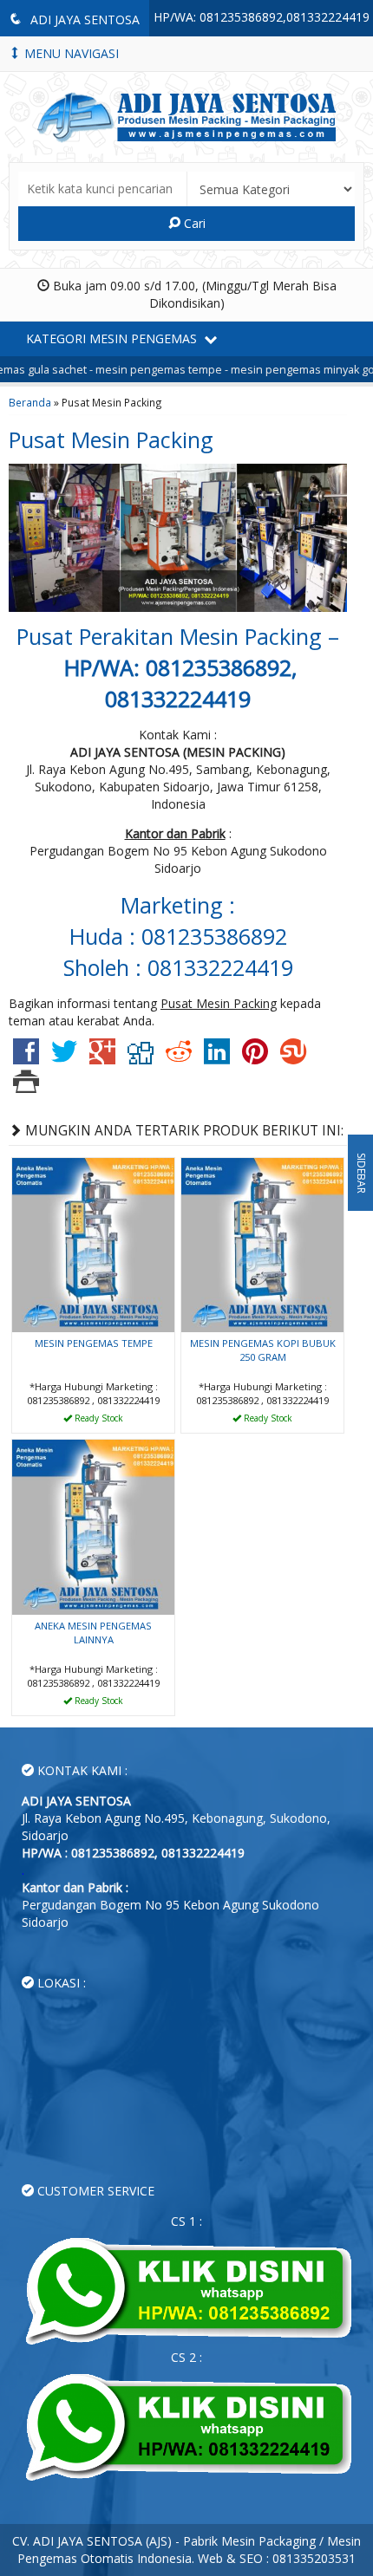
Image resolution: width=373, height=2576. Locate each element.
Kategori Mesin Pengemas (113, 338)
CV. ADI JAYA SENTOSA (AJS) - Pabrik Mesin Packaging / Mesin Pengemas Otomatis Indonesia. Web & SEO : (186, 2550)
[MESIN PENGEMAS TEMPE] (93, 1243)
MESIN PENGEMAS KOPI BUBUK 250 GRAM (263, 1350)
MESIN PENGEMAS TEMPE (94, 1343)
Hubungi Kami (100, 1418)
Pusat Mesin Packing (111, 439)
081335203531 (314, 2558)
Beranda (30, 402)
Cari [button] (193, 223)
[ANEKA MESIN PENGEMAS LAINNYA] (93, 1526)
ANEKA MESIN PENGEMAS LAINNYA (93, 1633)
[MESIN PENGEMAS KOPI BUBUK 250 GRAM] (262, 1243)
